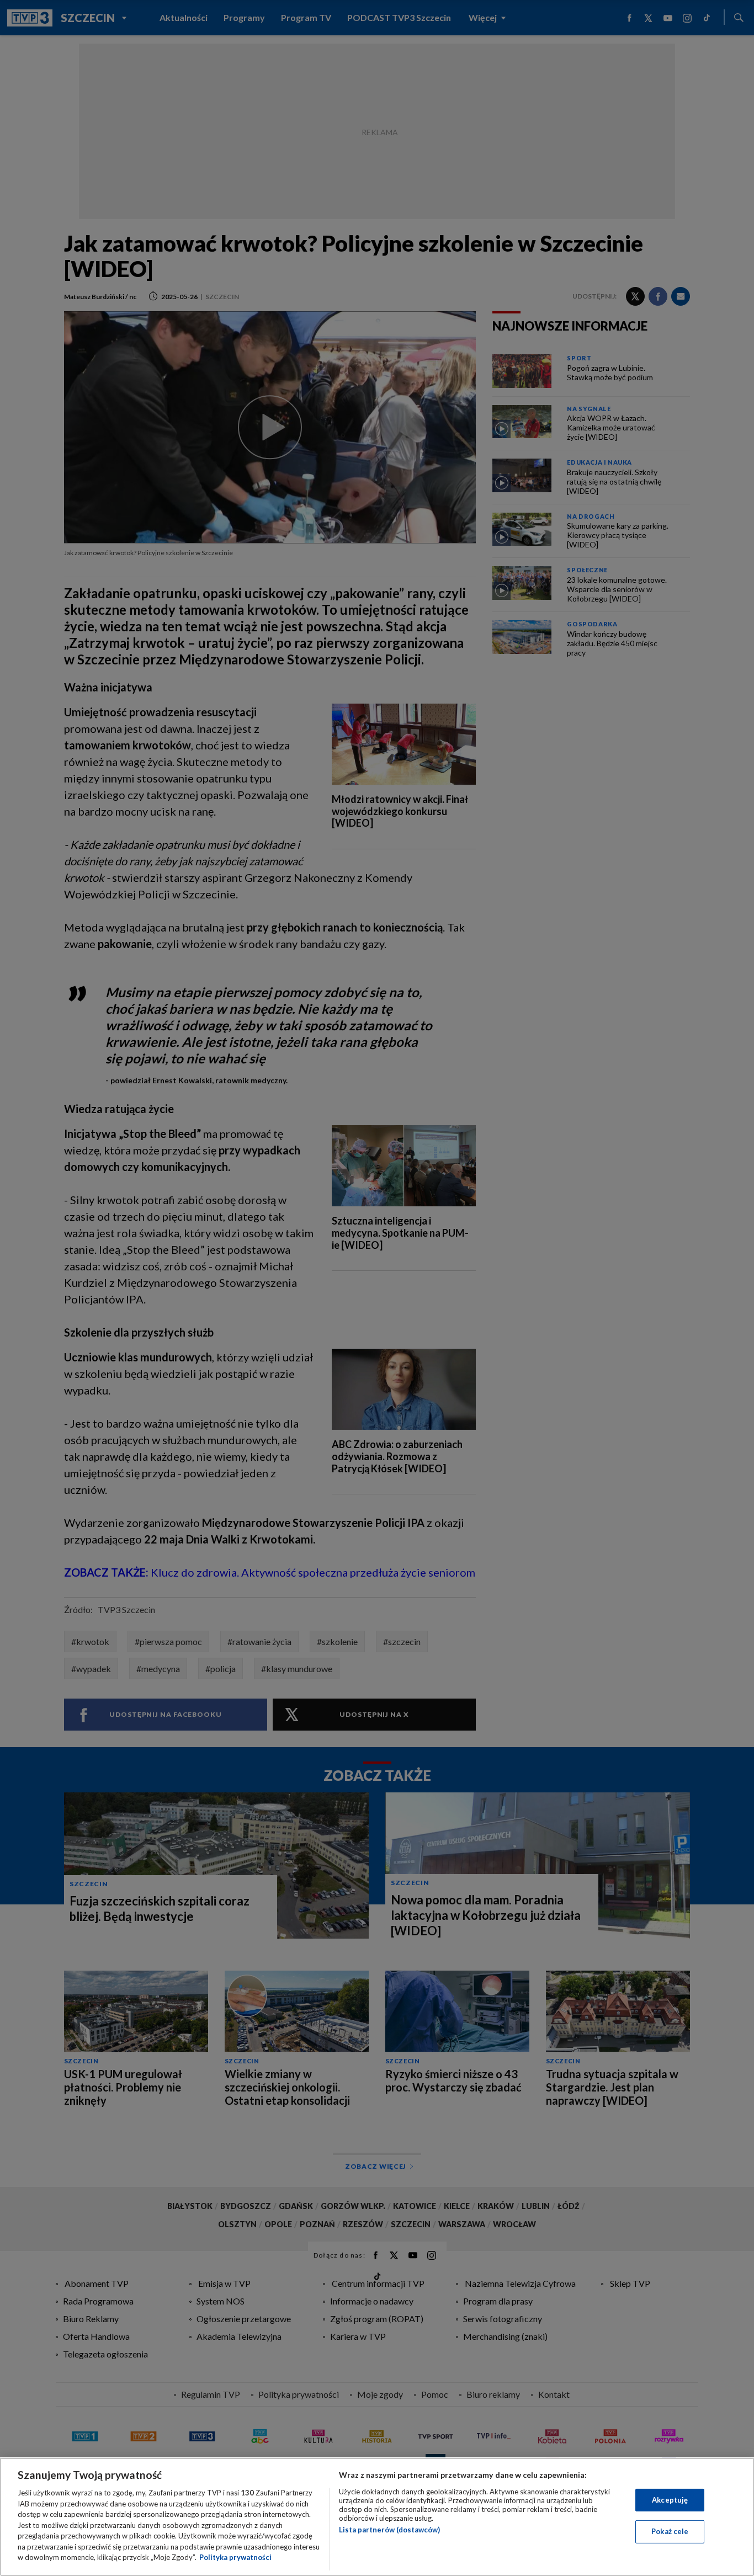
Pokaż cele (670, 2531)
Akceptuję (670, 2500)
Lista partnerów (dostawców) (389, 2530)
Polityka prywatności (235, 2557)
